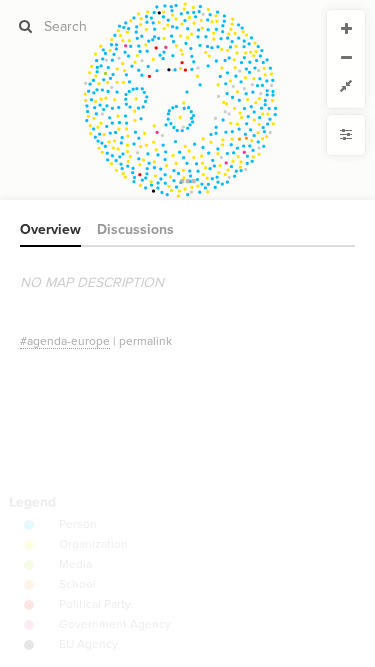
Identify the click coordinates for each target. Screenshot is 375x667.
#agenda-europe (65, 341)
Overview (50, 229)
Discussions (135, 229)
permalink (145, 341)
